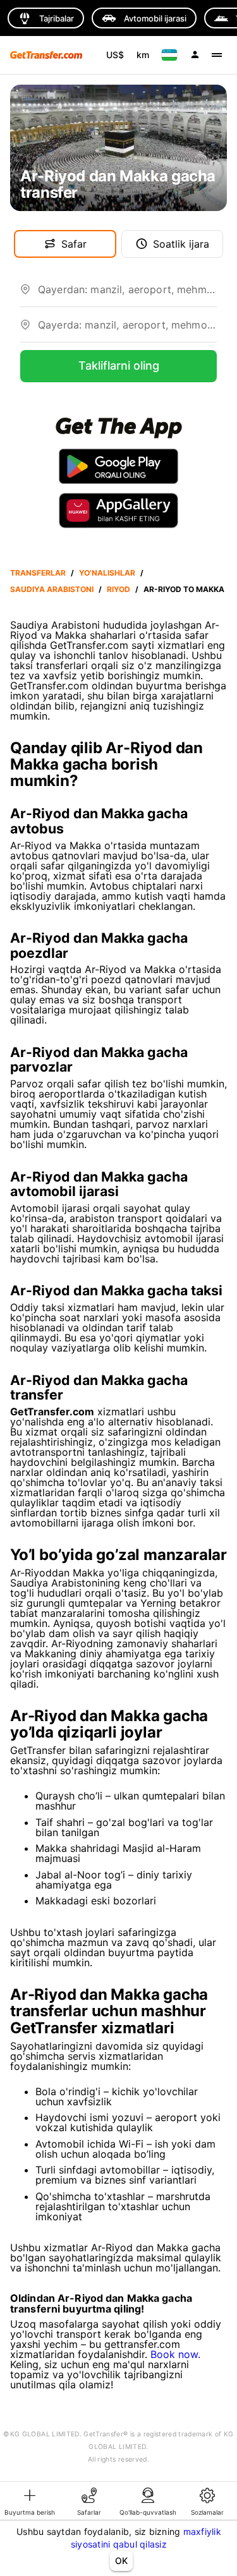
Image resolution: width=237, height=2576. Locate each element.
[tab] (30, 2501)
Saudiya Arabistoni (52, 589)
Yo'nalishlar (107, 573)
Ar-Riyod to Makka (184, 589)
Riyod (118, 589)
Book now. (175, 2354)
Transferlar (38, 573)
